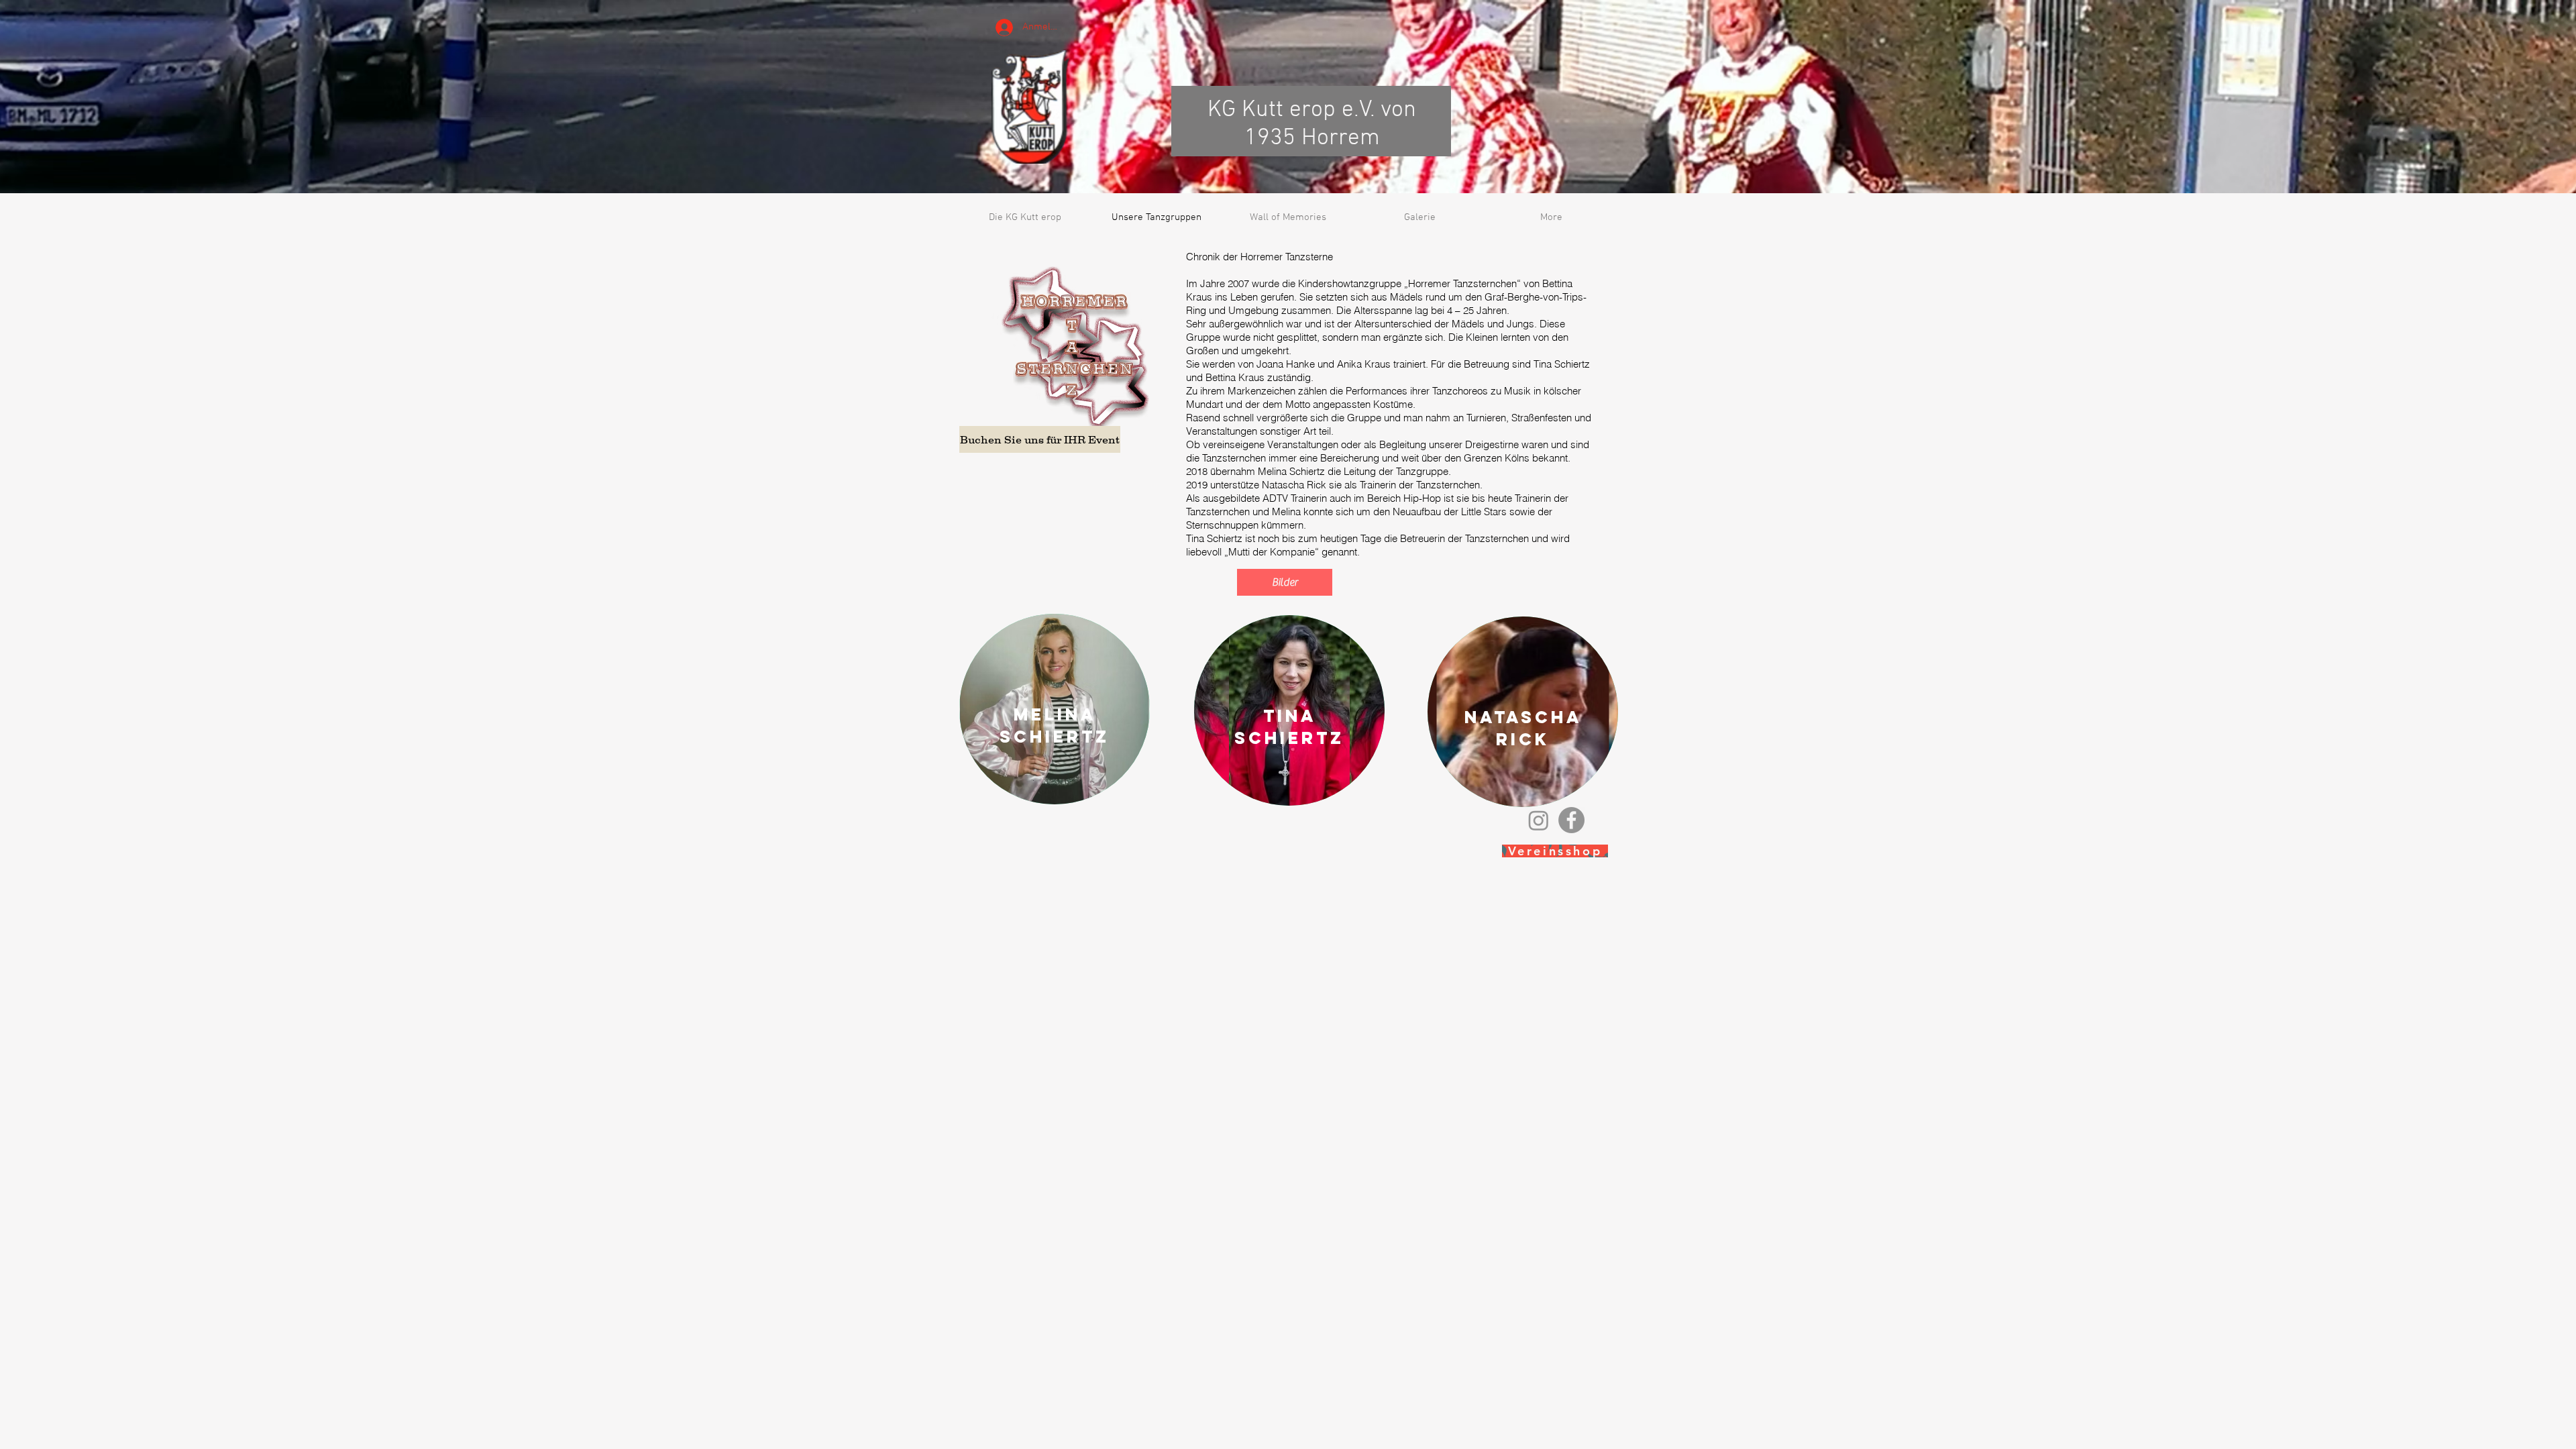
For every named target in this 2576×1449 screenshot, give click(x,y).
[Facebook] (1571, 820)
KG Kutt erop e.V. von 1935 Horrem (1312, 124)
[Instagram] (1539, 820)
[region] (1055, 709)
